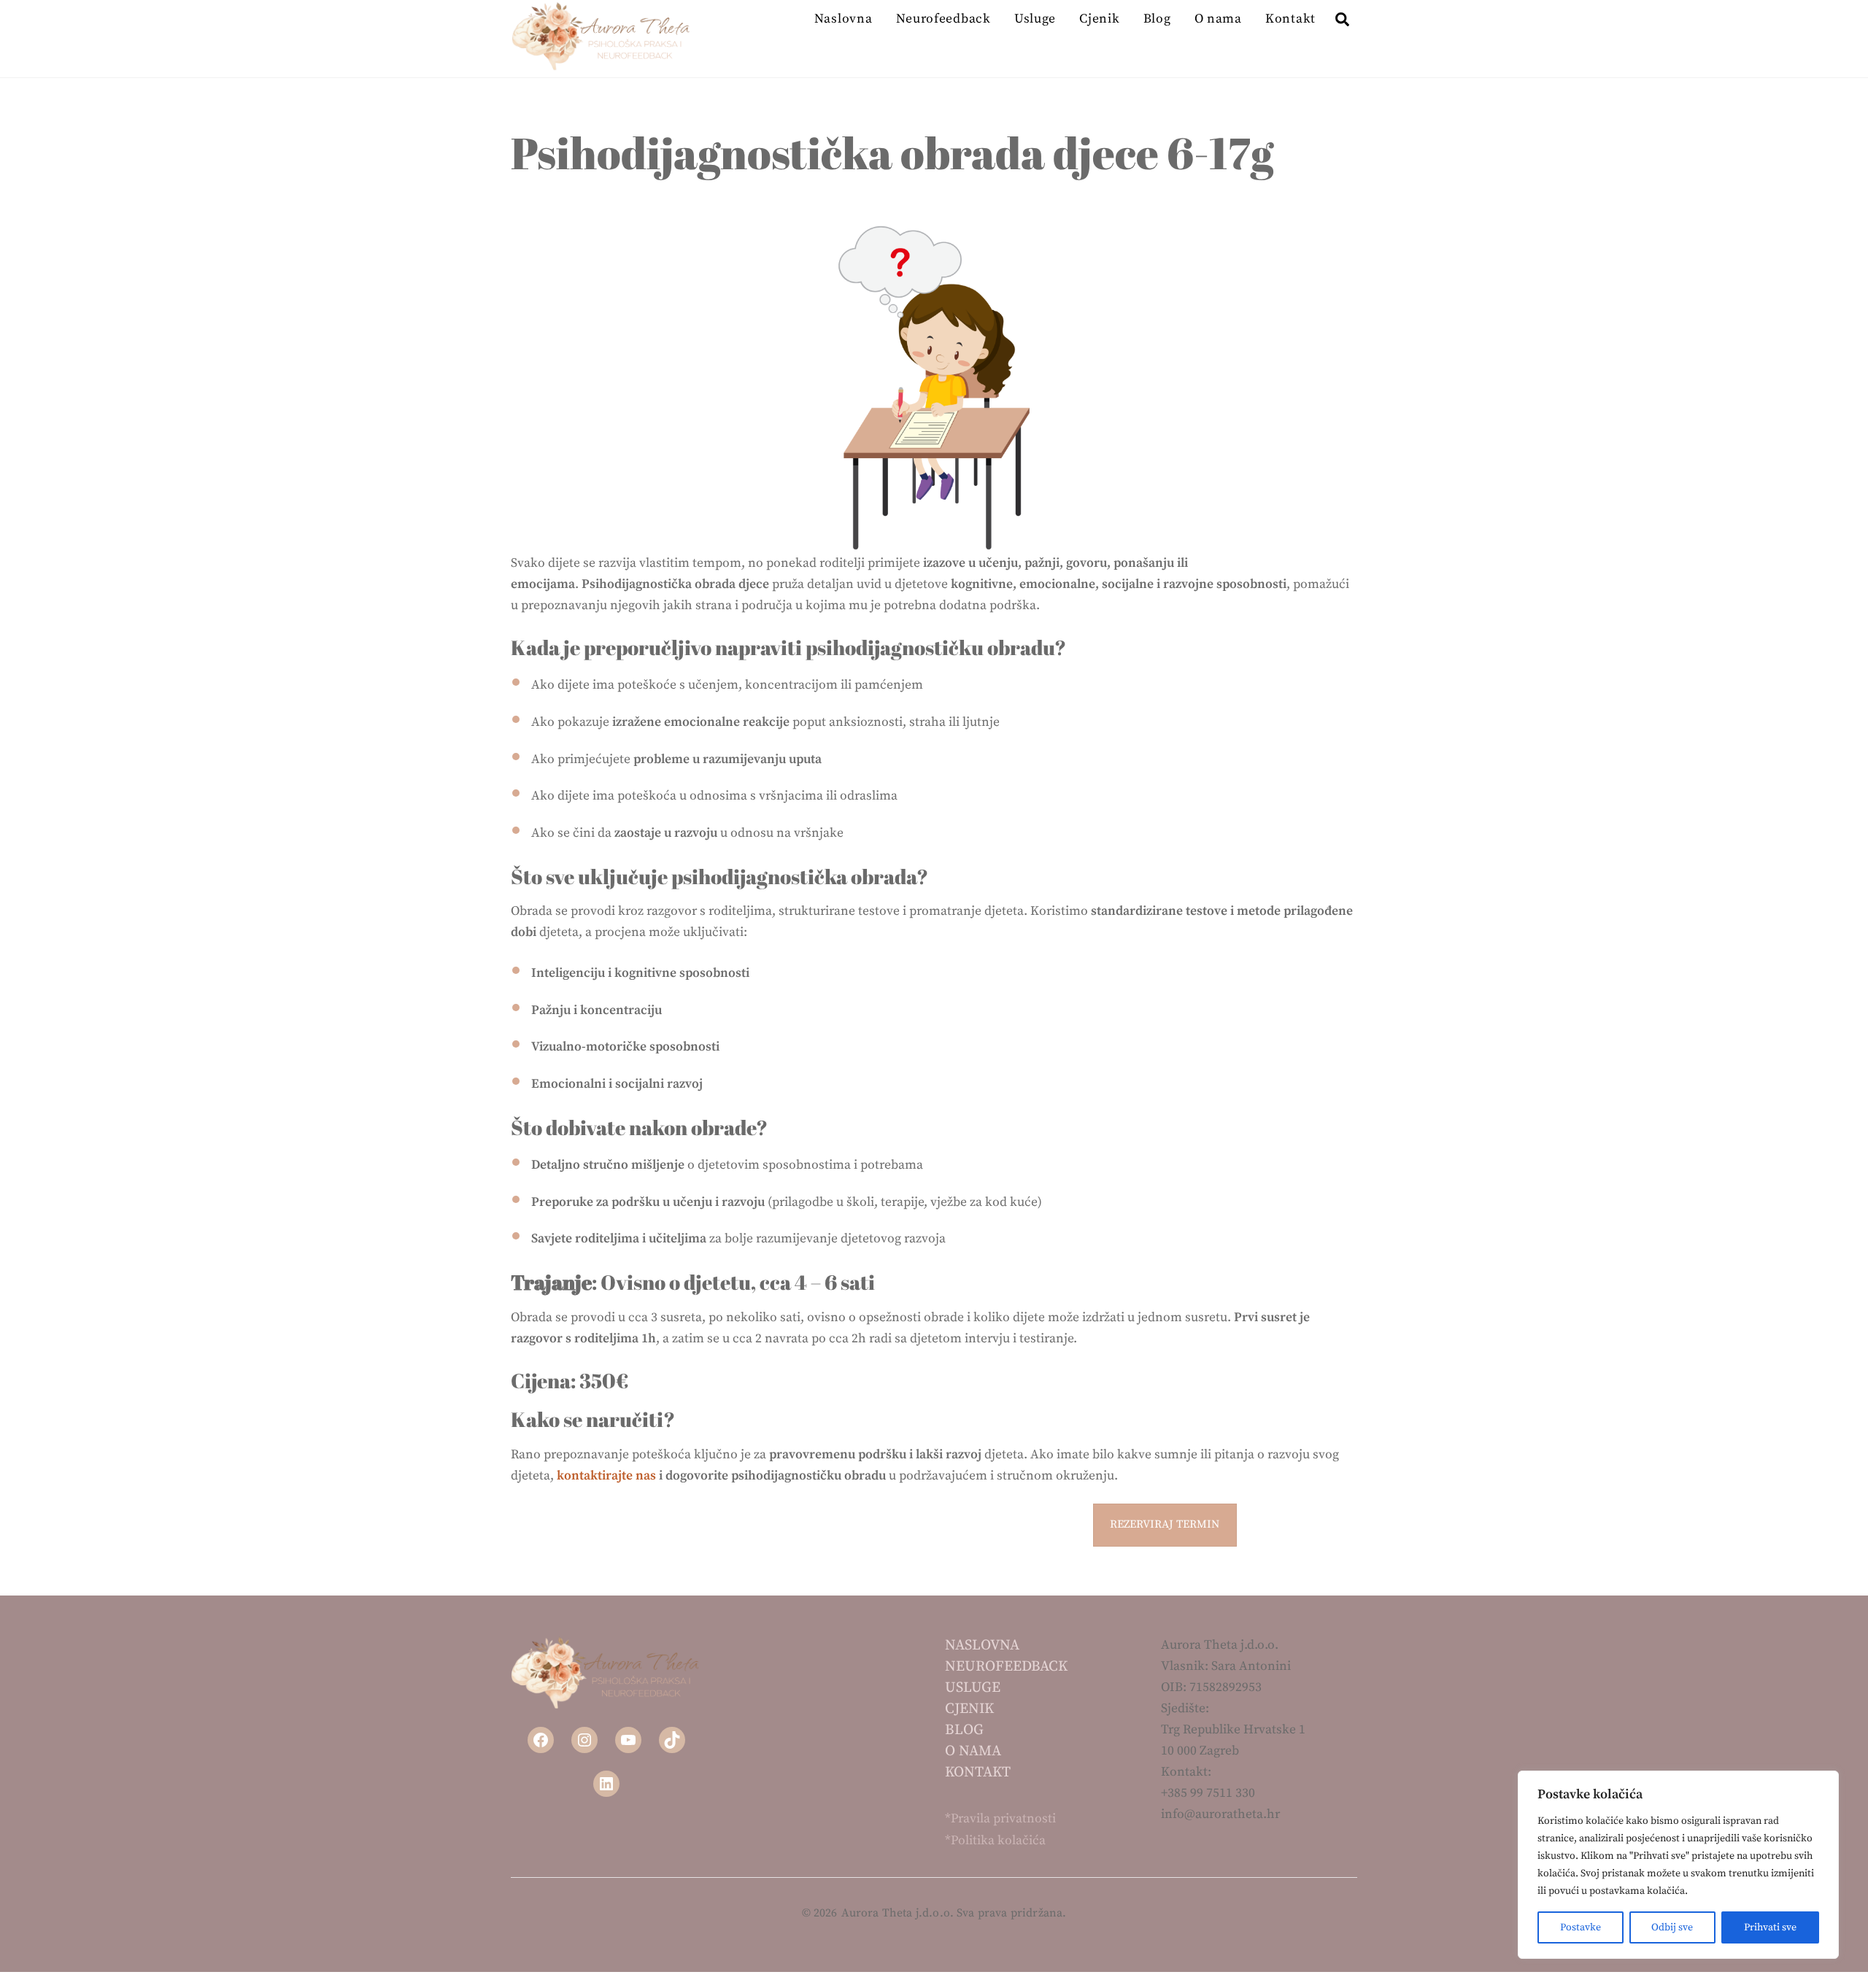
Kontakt (1290, 19)
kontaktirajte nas (606, 1476)
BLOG (964, 1730)
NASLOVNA (982, 1645)
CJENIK (969, 1709)
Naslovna (844, 19)
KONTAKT (978, 1772)
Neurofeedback (943, 19)
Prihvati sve (1770, 1927)
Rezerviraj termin (1165, 1524)
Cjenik (1099, 19)
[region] (1678, 1865)
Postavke (1581, 1927)
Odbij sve (1672, 1927)
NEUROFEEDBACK (1006, 1667)
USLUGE (973, 1688)
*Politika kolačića (995, 1841)
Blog (1157, 19)
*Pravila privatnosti (1000, 1819)
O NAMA (973, 1751)
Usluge (1035, 19)
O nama (1218, 19)
